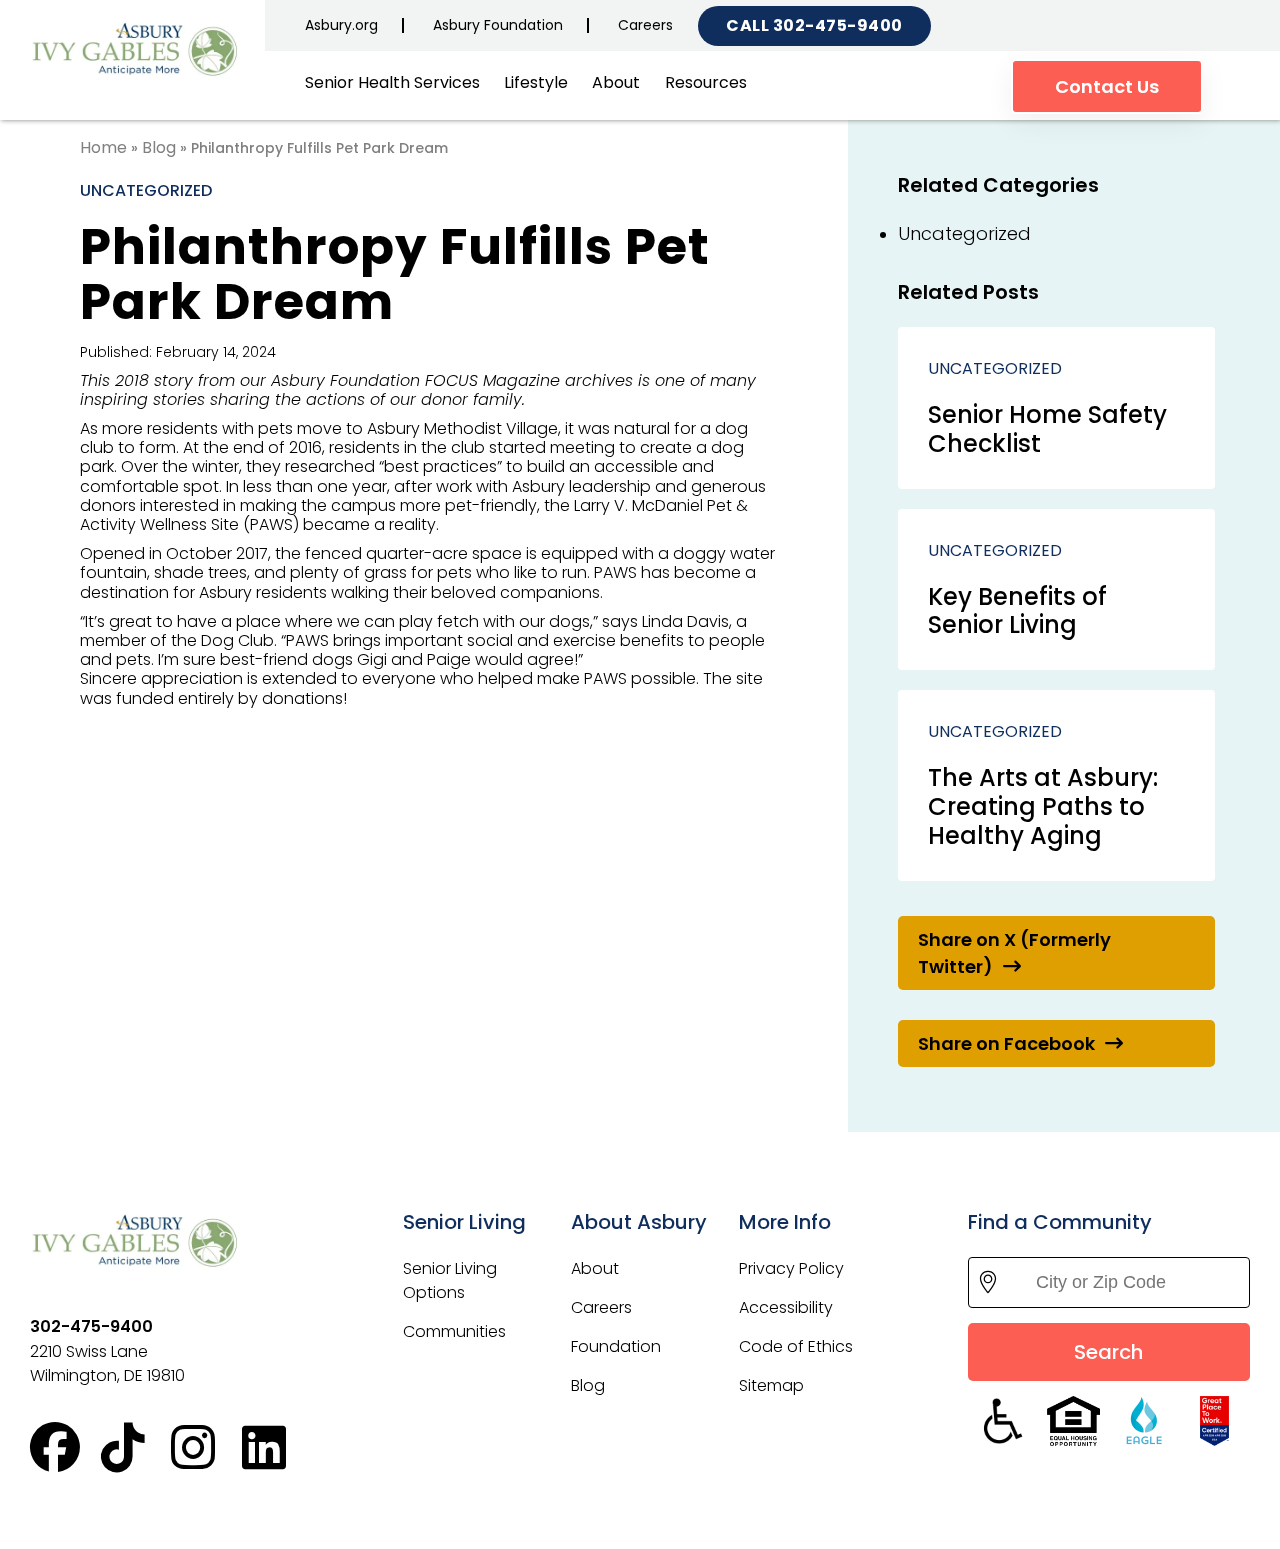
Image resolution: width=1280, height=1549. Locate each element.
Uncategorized (146, 190)
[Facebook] (65, 1448)
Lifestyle (536, 82)
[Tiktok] (136, 1448)
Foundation (616, 1346)
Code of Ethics (796, 1346)
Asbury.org (341, 25)
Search (1108, 1352)
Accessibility (786, 1307)
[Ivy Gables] (140, 48)
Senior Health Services (392, 82)
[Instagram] (206, 1448)
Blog (159, 147)
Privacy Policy (791, 1268)
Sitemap (771, 1385)
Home (103, 147)
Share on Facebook (1006, 1043)
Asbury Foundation (498, 25)
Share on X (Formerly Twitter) (1014, 953)
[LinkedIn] (277, 1448)
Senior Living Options (450, 1280)
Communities (454, 1331)
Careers (645, 25)
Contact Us (1107, 86)
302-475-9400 (838, 25)
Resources (706, 82)
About (616, 82)
